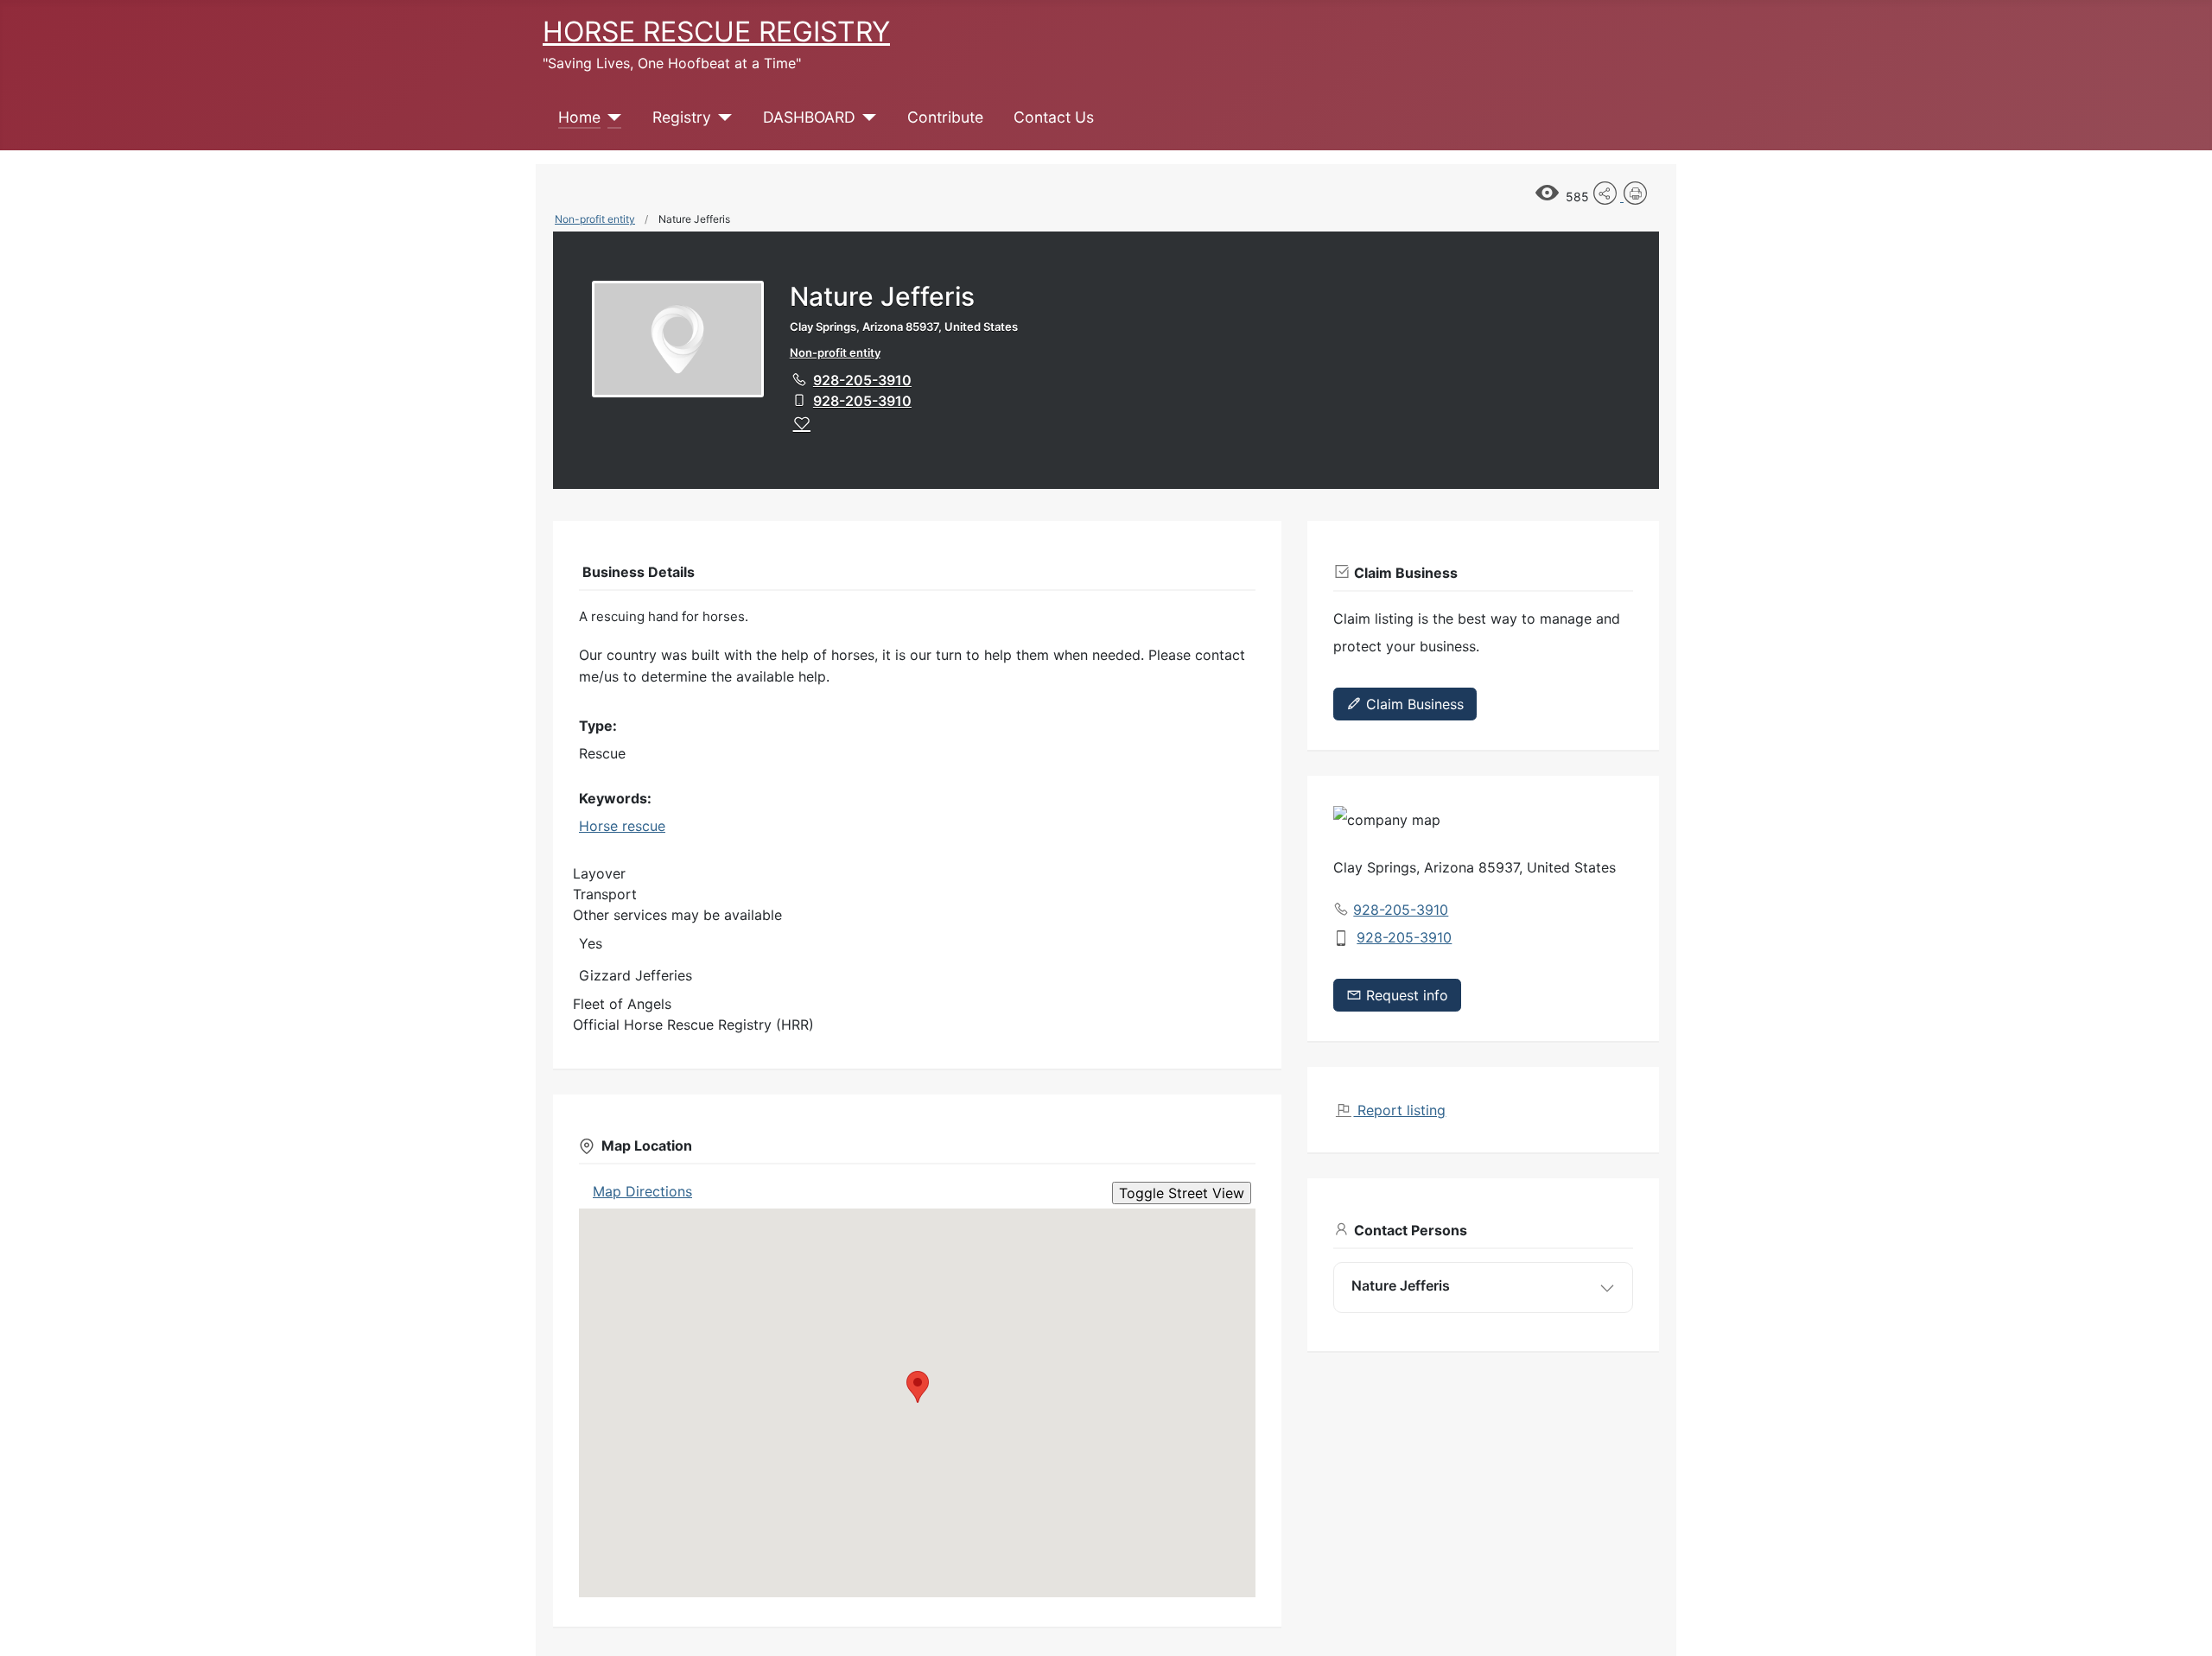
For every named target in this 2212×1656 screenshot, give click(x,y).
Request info (1405, 995)
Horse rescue (622, 826)
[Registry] (722, 117)
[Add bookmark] (802, 423)
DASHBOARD (809, 117)
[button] (918, 1387)
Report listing (1399, 1110)
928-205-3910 (862, 380)
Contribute (945, 117)
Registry (682, 117)
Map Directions (642, 1191)
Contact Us (1054, 117)
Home (579, 117)
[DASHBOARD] (866, 117)
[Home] (611, 117)
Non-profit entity (595, 219)
